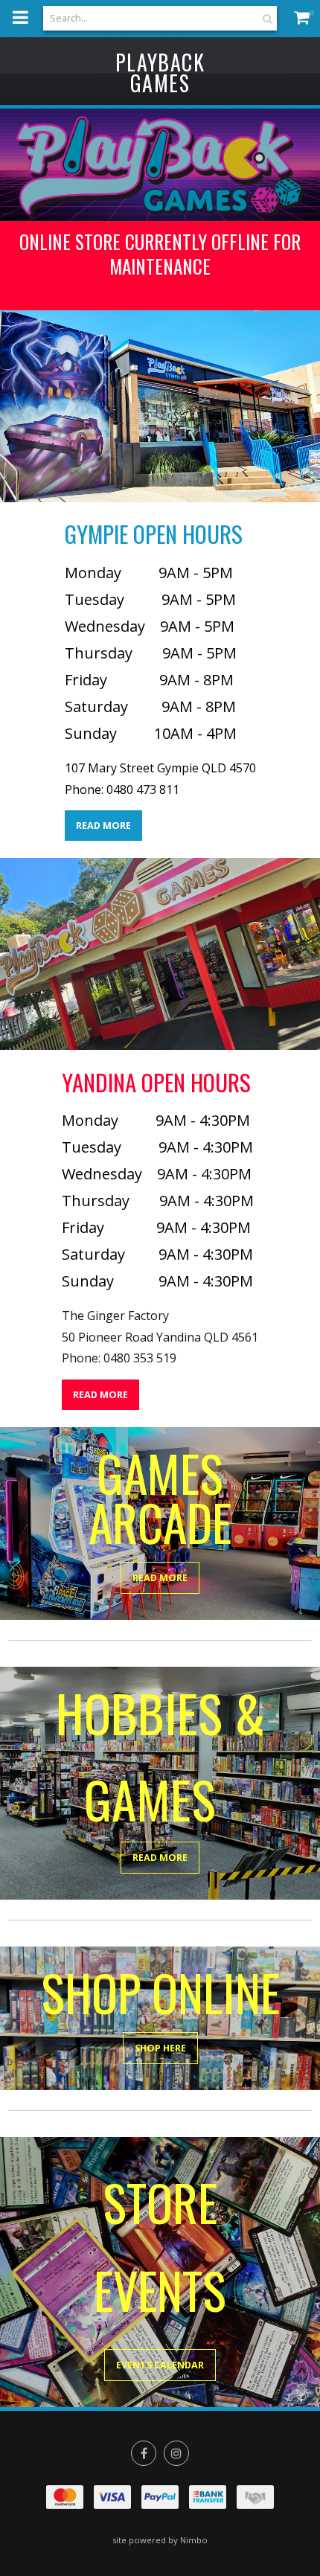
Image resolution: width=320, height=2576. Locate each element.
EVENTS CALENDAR (160, 2365)
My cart (305, 17)
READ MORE (103, 826)
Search (266, 18)
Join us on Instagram (176, 2453)
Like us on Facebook (144, 2453)
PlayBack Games (160, 73)
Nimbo (194, 2540)
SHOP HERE (160, 2048)
